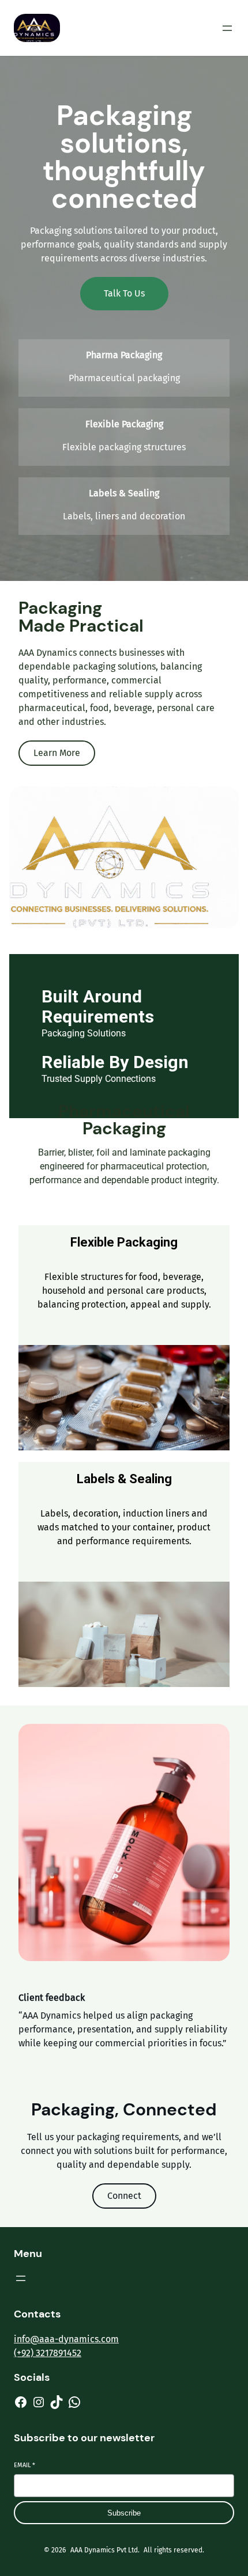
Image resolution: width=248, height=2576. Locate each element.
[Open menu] (227, 28)
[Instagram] (39, 2402)
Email (25, 2465)
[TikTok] (57, 2402)
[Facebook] (21, 2402)
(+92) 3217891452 (48, 2353)
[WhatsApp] (74, 2402)
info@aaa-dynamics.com (66, 2339)
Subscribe (124, 2513)
